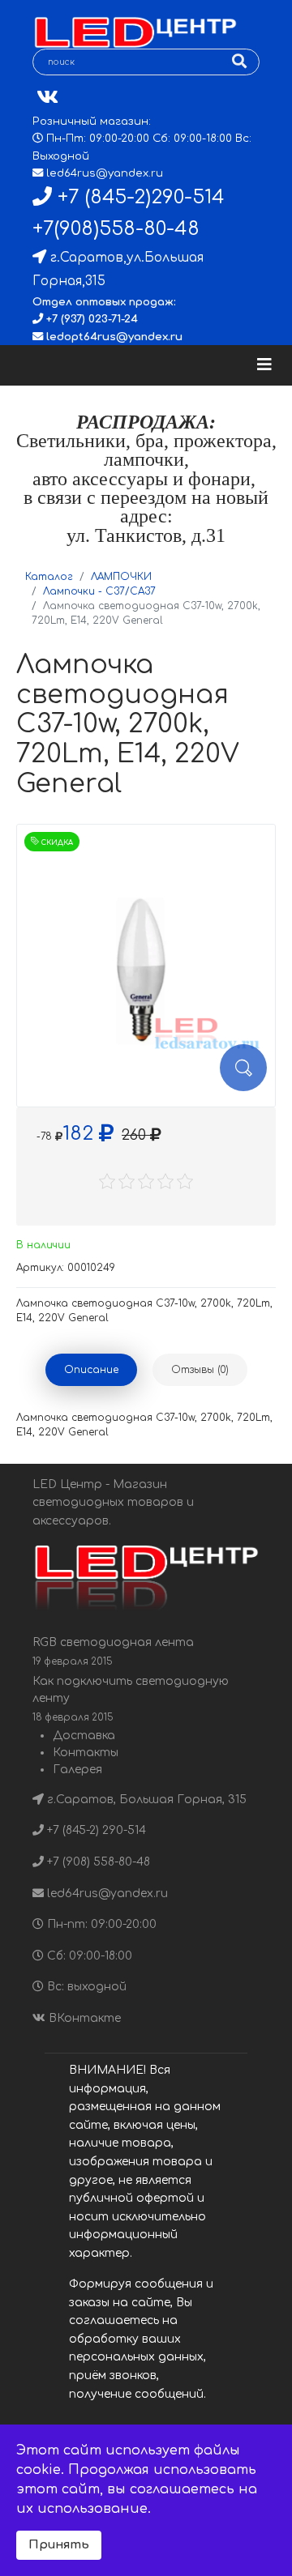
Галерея (77, 1770)
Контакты (86, 1753)
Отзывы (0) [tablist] (200, 1370)
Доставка (84, 1736)
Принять (59, 2544)
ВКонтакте (83, 2018)
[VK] (47, 98)
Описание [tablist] (91, 1370)
